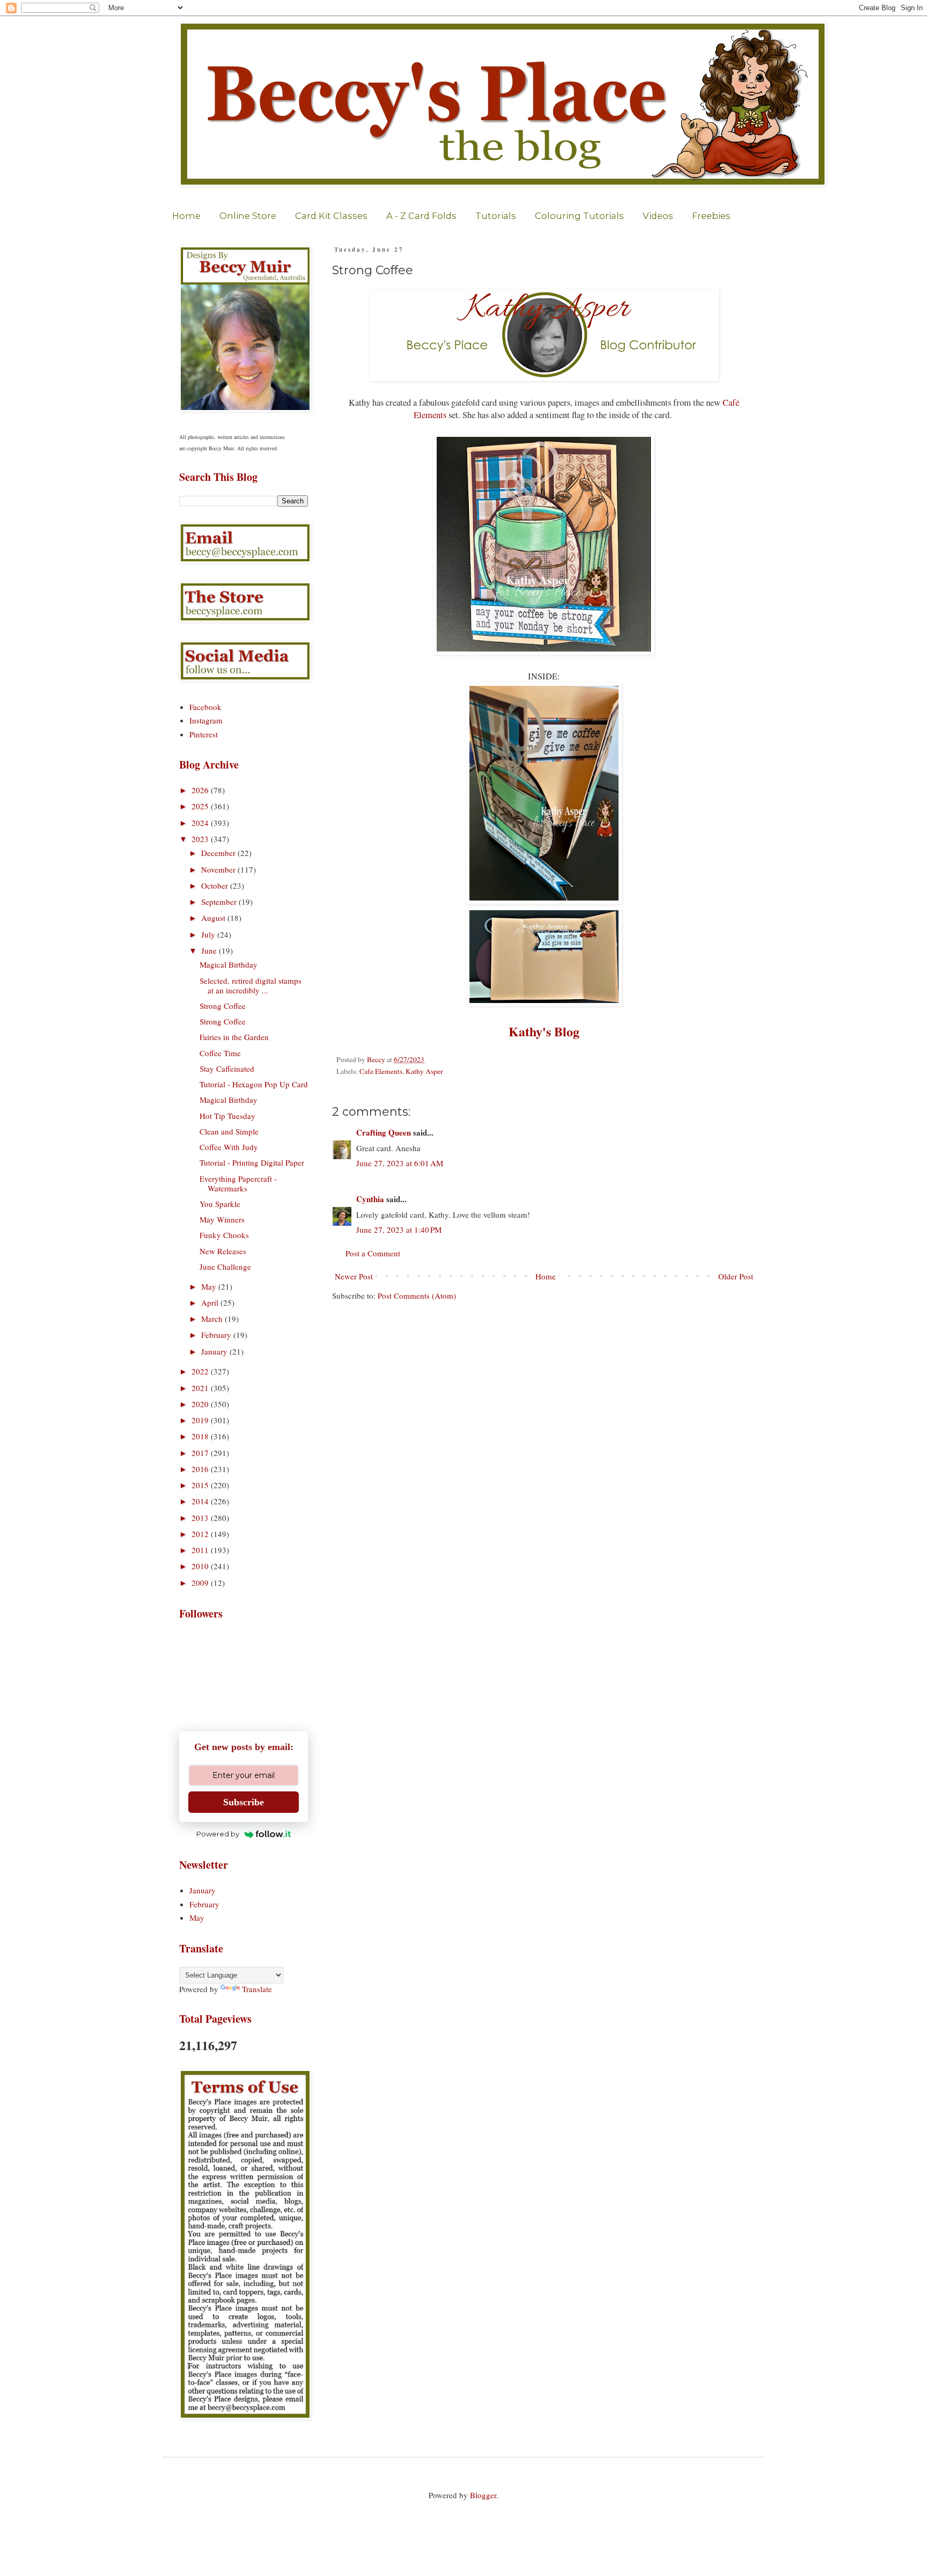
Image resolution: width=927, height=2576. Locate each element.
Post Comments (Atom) (417, 1296)
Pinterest (204, 734)
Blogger (483, 2495)
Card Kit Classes (331, 216)
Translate (257, 1989)
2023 (201, 839)
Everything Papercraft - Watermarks (238, 1183)
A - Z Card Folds (421, 216)
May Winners (222, 1219)
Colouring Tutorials (579, 216)
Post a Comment (373, 1253)
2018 (201, 1436)
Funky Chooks (224, 1235)
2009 (201, 1583)
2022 (201, 1371)
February (217, 1335)
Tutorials (496, 216)
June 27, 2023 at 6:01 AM (400, 1163)
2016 (201, 1469)
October (216, 885)
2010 (201, 1566)
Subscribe (244, 1802)
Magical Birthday (229, 964)
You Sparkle (220, 1204)
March (213, 1319)
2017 (201, 1453)
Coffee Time (220, 1053)
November (219, 869)
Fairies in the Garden (234, 1037)
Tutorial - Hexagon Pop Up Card (254, 1084)
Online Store (248, 216)
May (210, 1286)
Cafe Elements (381, 1071)
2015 (201, 1485)
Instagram (206, 720)
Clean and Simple (229, 1131)
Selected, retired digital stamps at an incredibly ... (251, 985)
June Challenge (225, 1267)
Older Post (736, 1276)
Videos (658, 216)
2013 (201, 1518)
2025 (201, 806)
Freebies (711, 216)
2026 (201, 790)
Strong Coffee (223, 1006)
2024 (201, 823)
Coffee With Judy (229, 1147)
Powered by (218, 1834)
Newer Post (354, 1276)
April (211, 1302)
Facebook (205, 707)
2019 (201, 1420)
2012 (201, 1534)
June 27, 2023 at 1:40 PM (399, 1230)
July (209, 934)
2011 (201, 1550)
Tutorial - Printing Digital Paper (252, 1162)
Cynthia (370, 1199)
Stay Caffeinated (227, 1069)
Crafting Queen (384, 1132)
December (219, 853)
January (215, 1351)
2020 (201, 1404)
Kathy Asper (424, 1071)
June (210, 950)
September (220, 902)
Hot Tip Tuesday (227, 1116)
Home (186, 216)
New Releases (223, 1251)
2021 (201, 1388)
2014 (201, 1501)
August (214, 918)
